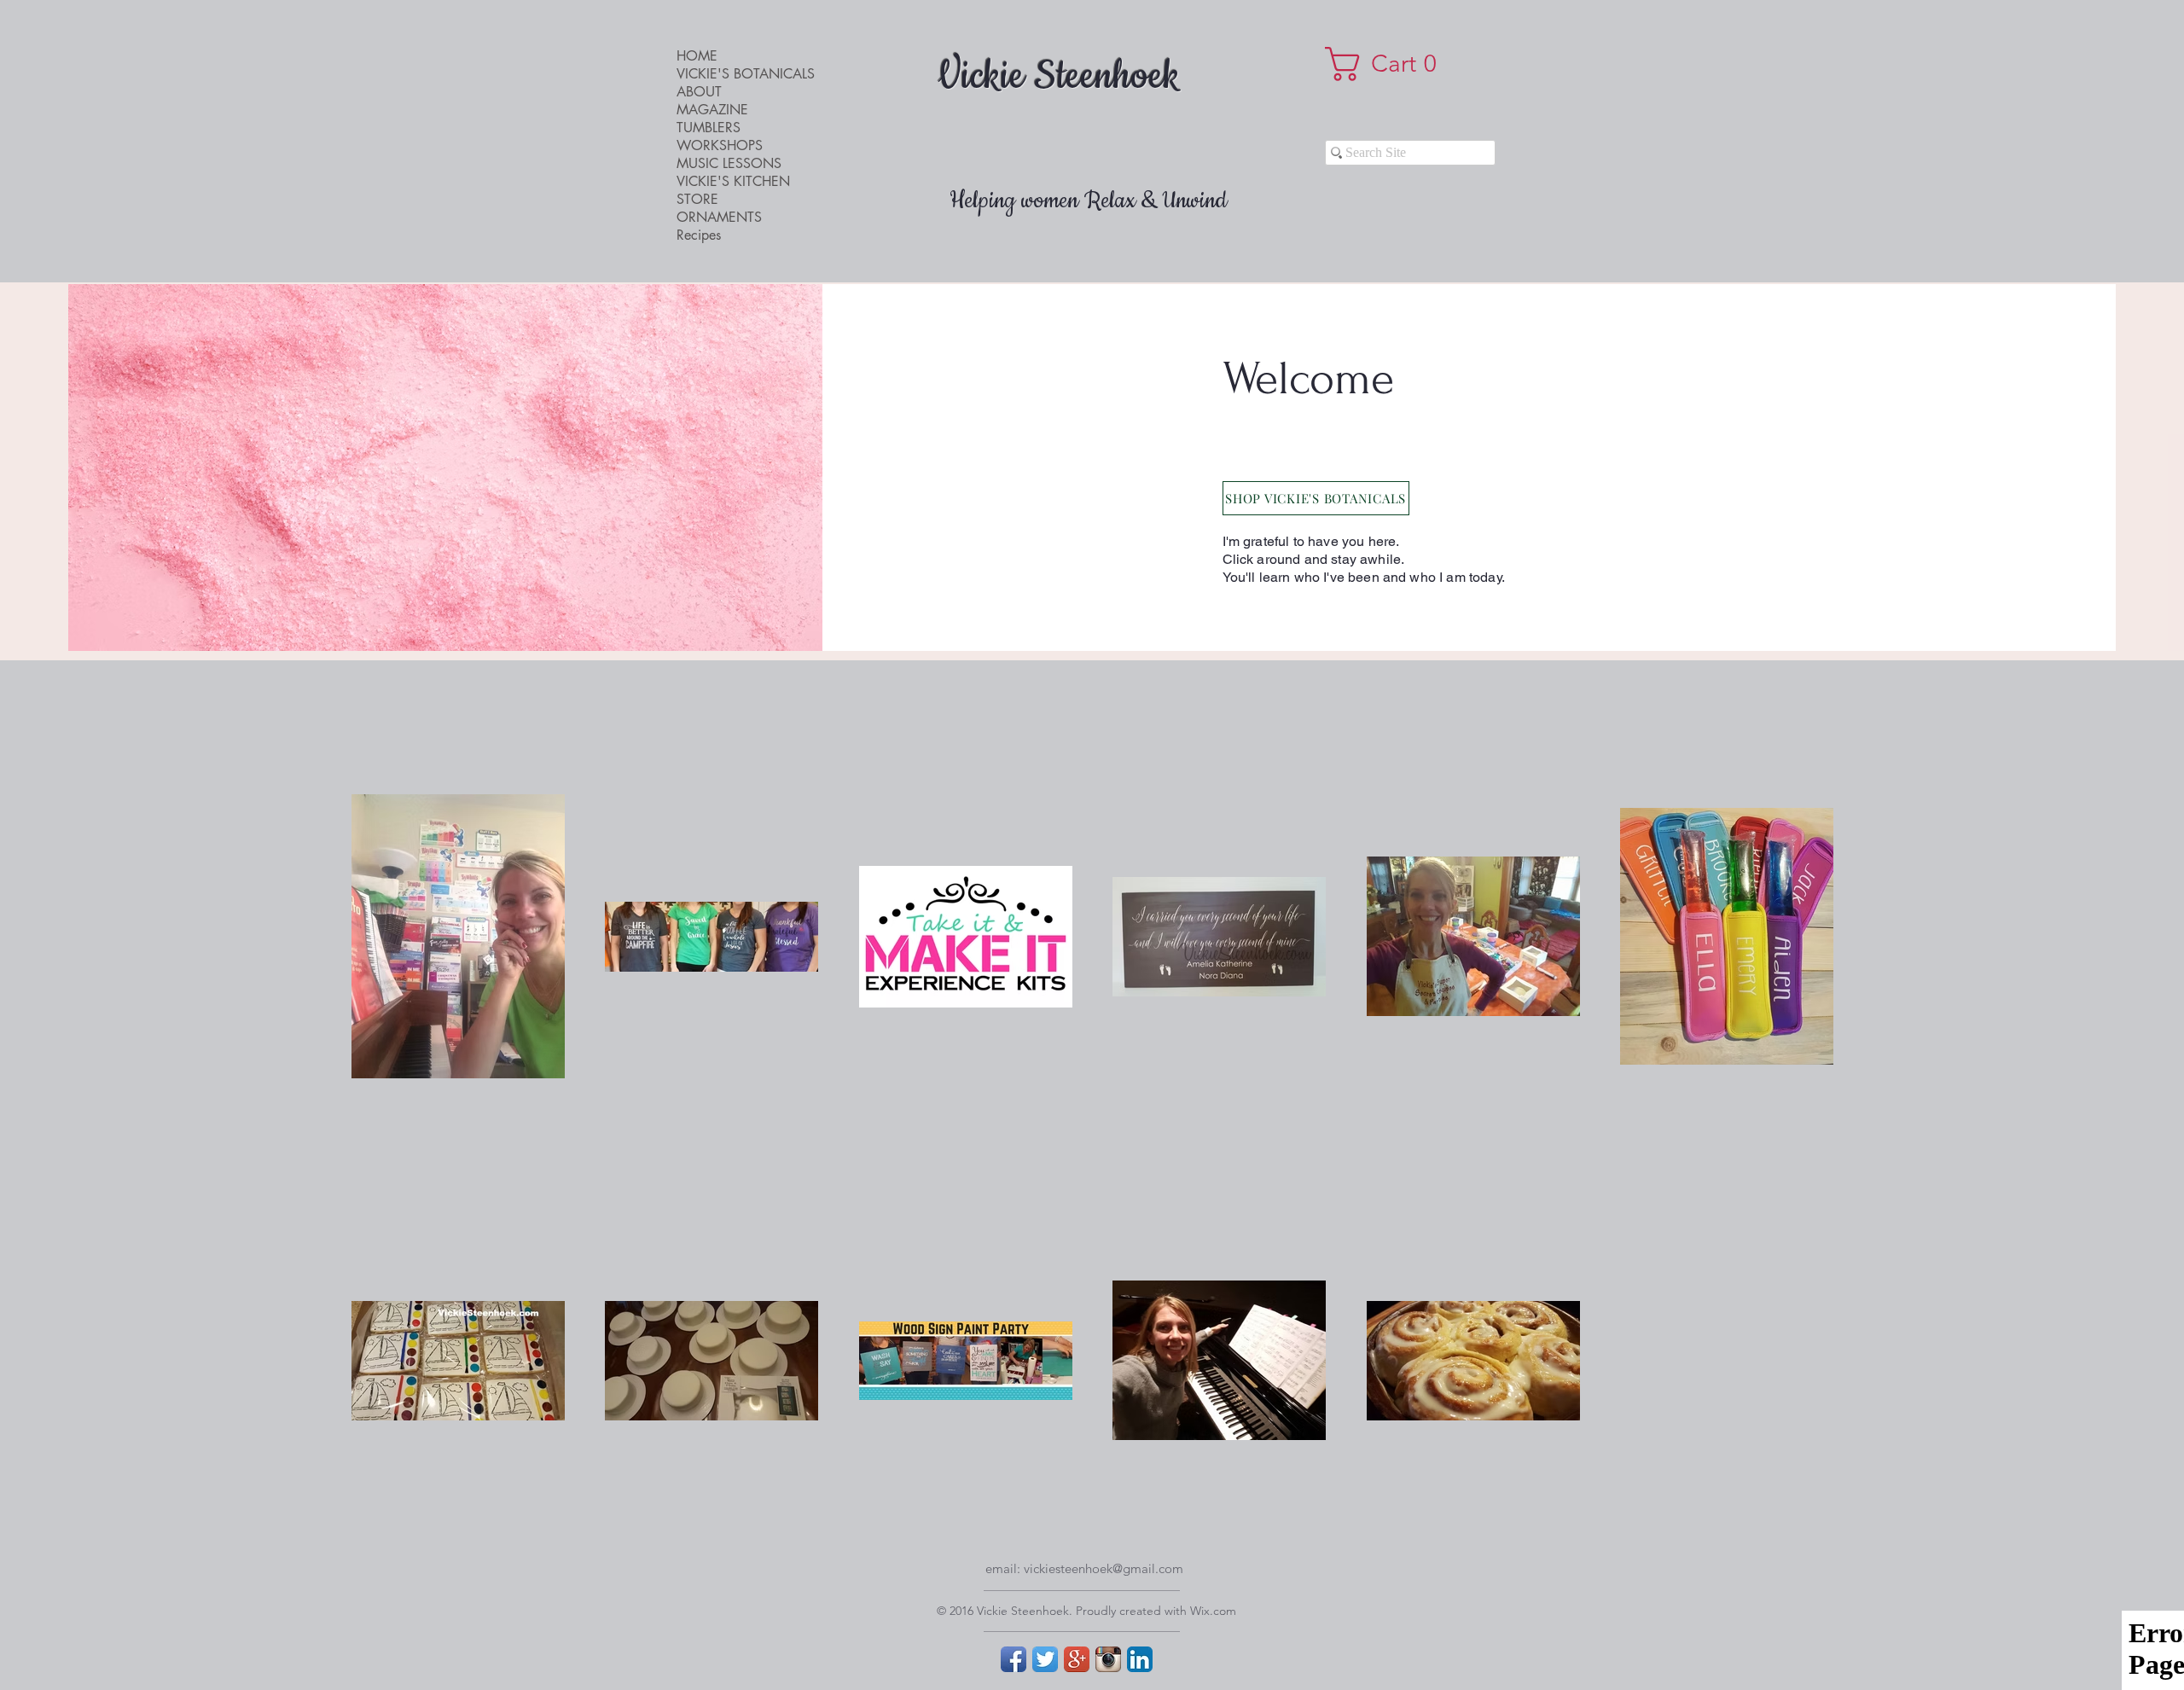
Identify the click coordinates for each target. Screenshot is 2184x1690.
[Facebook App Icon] (1014, 1659)
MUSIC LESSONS (729, 163)
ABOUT (699, 92)
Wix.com (1213, 1611)
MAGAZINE (712, 110)
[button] (1389, 64)
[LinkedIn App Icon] (1140, 1659)
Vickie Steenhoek (1059, 77)
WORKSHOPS (720, 145)
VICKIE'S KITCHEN (733, 181)
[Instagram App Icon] (1108, 1659)
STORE (697, 199)
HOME (697, 56)
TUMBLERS (709, 128)
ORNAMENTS (719, 217)
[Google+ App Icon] (1077, 1659)
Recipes (699, 235)
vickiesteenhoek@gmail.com (1104, 1568)
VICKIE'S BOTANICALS (746, 74)
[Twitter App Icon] (1045, 1659)
